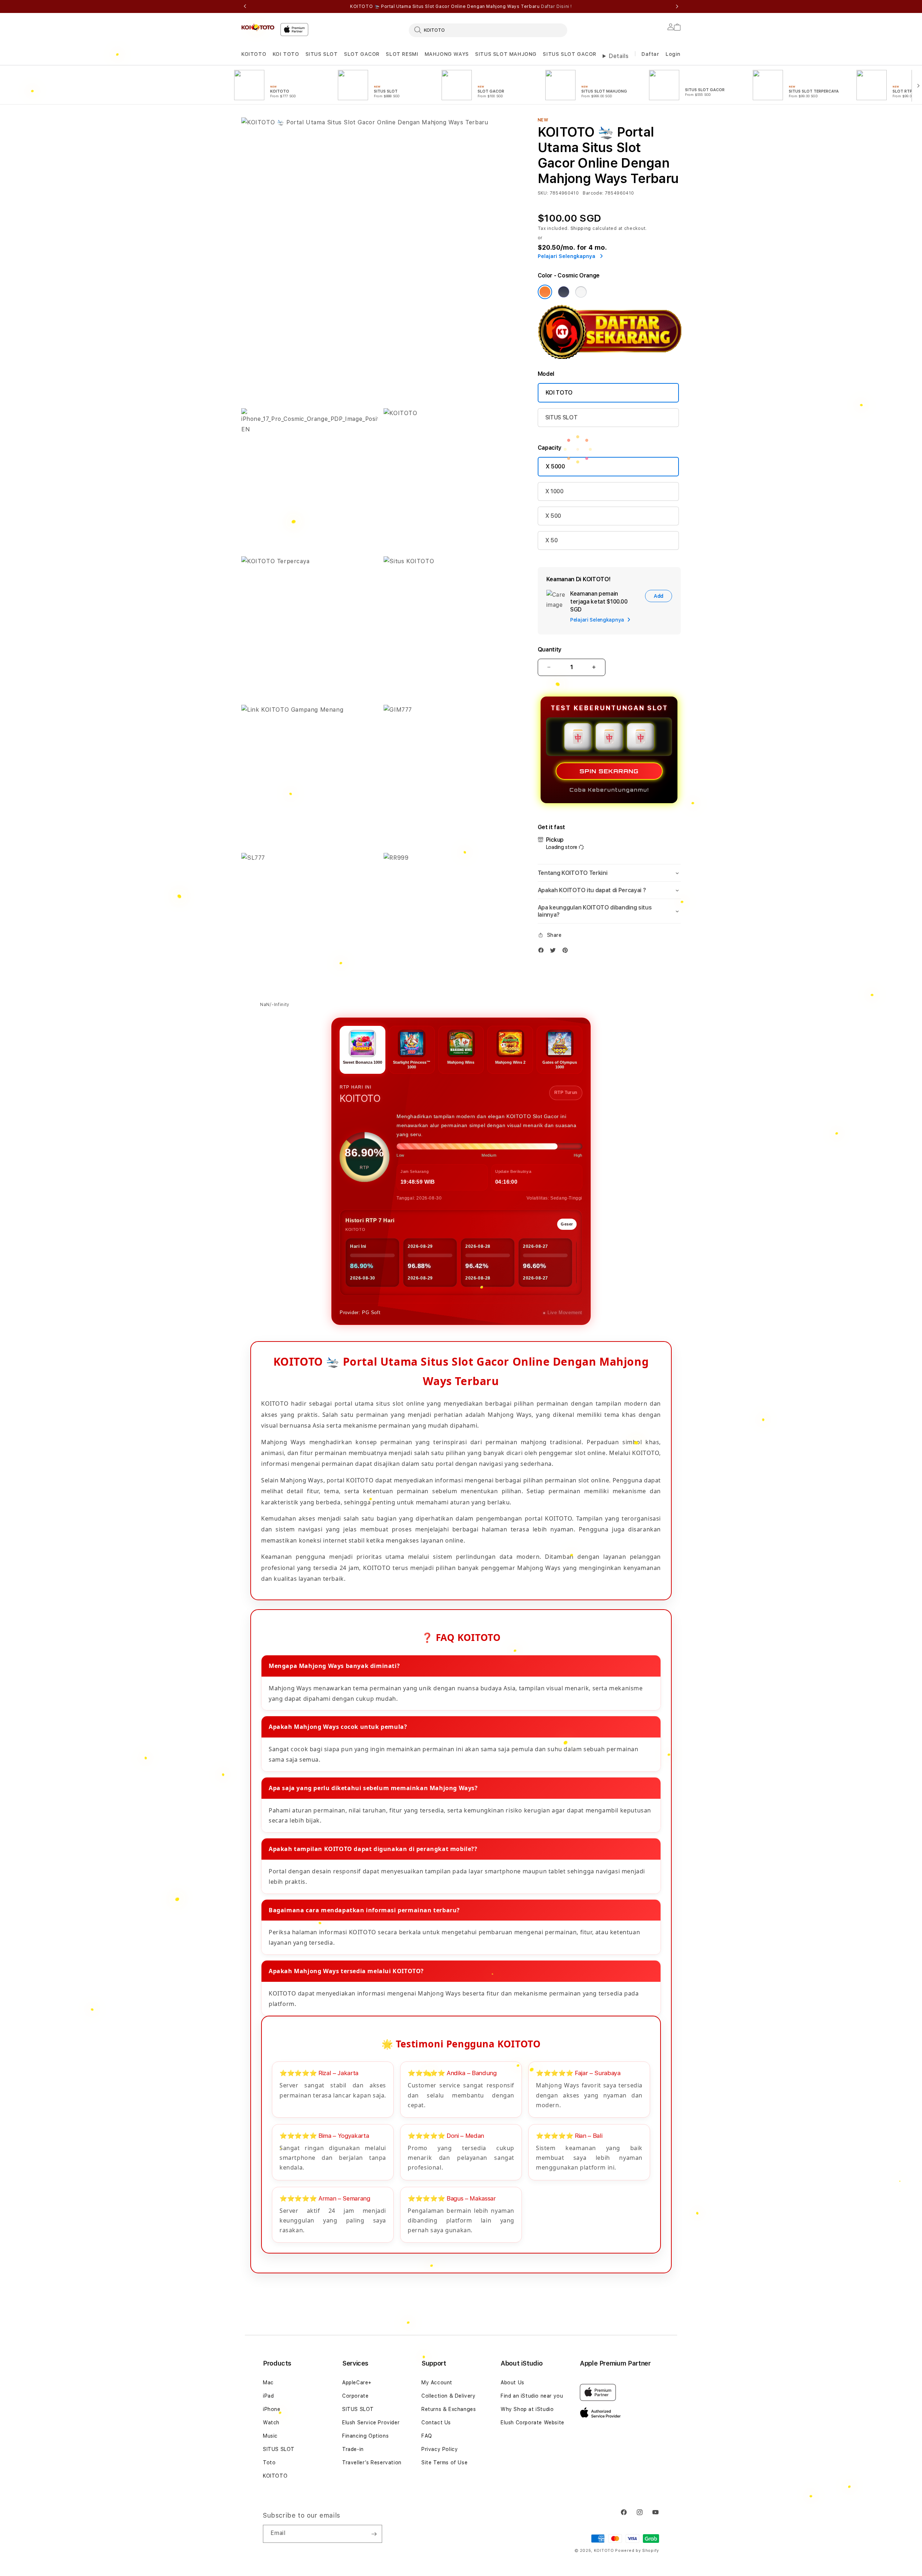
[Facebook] (543, 952)
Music (270, 2436)
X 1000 (554, 491)
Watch (271, 2422)
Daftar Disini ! (556, 6)
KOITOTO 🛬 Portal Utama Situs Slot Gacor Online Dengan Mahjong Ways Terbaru (461, 6)
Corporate (355, 2396)
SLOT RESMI (402, 54)
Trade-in (353, 2449)
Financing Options (365, 2436)
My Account (437, 2383)
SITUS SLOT (322, 54)
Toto (269, 2462)
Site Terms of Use (444, 2462)
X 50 (552, 540)
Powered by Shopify (637, 2551)
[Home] (258, 27)
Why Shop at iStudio (527, 2409)
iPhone (272, 2409)
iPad (268, 2396)
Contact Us (436, 2422)
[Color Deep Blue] (564, 292)
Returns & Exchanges (449, 2409)
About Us (513, 2383)
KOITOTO (254, 54)
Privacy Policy (440, 2449)
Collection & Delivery (449, 2396)
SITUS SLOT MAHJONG (506, 54)
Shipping (581, 228)
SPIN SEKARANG (609, 771)
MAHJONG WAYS (447, 54)
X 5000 (555, 466)
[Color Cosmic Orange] (545, 292)
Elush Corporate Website (532, 2422)
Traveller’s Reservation (372, 2462)
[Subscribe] (374, 2534)
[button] (254, 54)
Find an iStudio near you (532, 2396)
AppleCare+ (357, 2383)
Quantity (550, 649)
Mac (268, 2383)
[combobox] (488, 30)
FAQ (427, 2436)
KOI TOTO (286, 54)
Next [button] (677, 6)
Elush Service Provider (371, 2422)
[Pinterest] (567, 952)
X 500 (553, 516)
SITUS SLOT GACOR (570, 54)
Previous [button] (245, 6)
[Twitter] (555, 952)
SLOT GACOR (362, 54)
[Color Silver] (581, 292)
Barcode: (593, 193)
